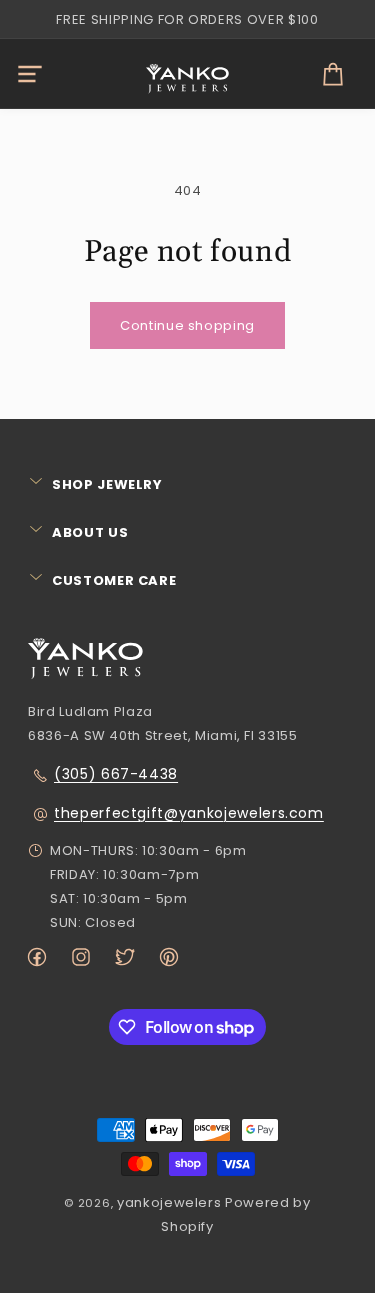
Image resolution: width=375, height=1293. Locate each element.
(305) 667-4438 (116, 774)
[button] (30, 74)
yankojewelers (169, 1202)
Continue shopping (187, 325)
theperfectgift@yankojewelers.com (189, 813)
